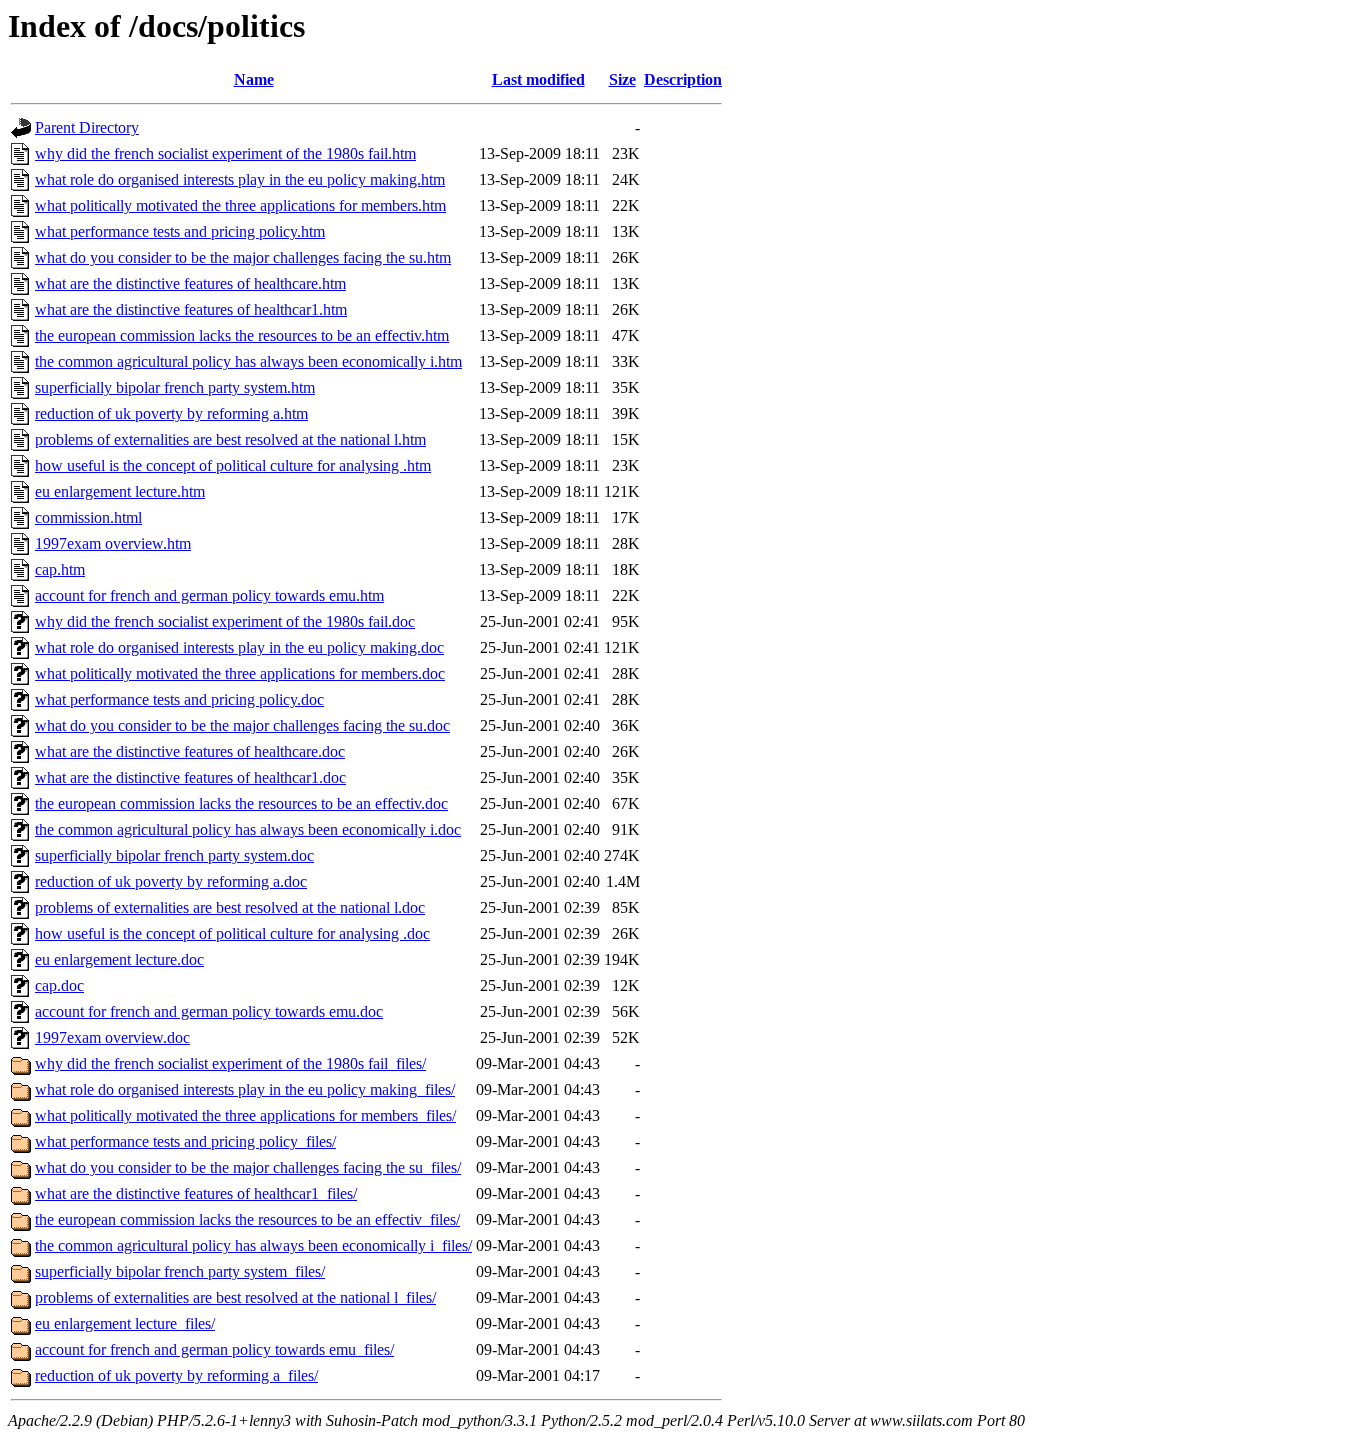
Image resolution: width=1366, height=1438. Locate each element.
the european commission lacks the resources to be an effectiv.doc (241, 803)
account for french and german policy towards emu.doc (209, 1011)
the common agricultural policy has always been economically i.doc (248, 829)
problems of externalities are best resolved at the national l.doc (230, 907)
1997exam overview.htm (113, 543)
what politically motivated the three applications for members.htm (240, 205)
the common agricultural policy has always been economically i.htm (248, 361)
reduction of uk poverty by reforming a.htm (171, 413)
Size (622, 79)
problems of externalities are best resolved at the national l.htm (230, 439)
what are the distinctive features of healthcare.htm (190, 283)
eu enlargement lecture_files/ (125, 1323)
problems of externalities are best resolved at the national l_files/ (235, 1297)
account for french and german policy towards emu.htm (209, 595)
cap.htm (60, 569)
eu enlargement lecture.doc (119, 959)
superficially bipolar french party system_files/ (180, 1271)
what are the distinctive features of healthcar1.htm (191, 309)
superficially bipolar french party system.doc (174, 855)
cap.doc (59, 985)
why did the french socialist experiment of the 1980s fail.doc (225, 621)
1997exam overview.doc (112, 1037)
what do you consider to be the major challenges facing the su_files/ (248, 1167)
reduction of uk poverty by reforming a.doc (171, 881)
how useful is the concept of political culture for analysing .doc (232, 933)
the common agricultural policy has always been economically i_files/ (253, 1245)
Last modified (538, 79)
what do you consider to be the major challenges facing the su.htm (243, 257)
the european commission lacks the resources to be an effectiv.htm (242, 335)
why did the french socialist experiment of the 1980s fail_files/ (230, 1063)
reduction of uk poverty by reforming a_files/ (176, 1375)
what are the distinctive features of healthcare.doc (190, 751)
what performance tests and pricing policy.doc (179, 699)
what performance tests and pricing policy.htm (180, 231)
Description (683, 79)
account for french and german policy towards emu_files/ (214, 1349)
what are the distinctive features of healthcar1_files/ (196, 1193)
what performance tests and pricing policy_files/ (185, 1141)
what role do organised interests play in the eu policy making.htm (240, 179)
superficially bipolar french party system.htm (175, 387)
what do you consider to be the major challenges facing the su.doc (242, 725)
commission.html (88, 517)
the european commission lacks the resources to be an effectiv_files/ (247, 1219)
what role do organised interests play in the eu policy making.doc (239, 647)
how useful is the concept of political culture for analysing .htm (233, 465)
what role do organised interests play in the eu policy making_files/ (245, 1089)
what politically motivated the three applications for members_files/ (245, 1115)
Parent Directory (87, 127)
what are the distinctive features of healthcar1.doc (190, 777)
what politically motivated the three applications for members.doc (240, 673)
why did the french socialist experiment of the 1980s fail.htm (225, 153)
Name (254, 79)
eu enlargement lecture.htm (120, 491)
